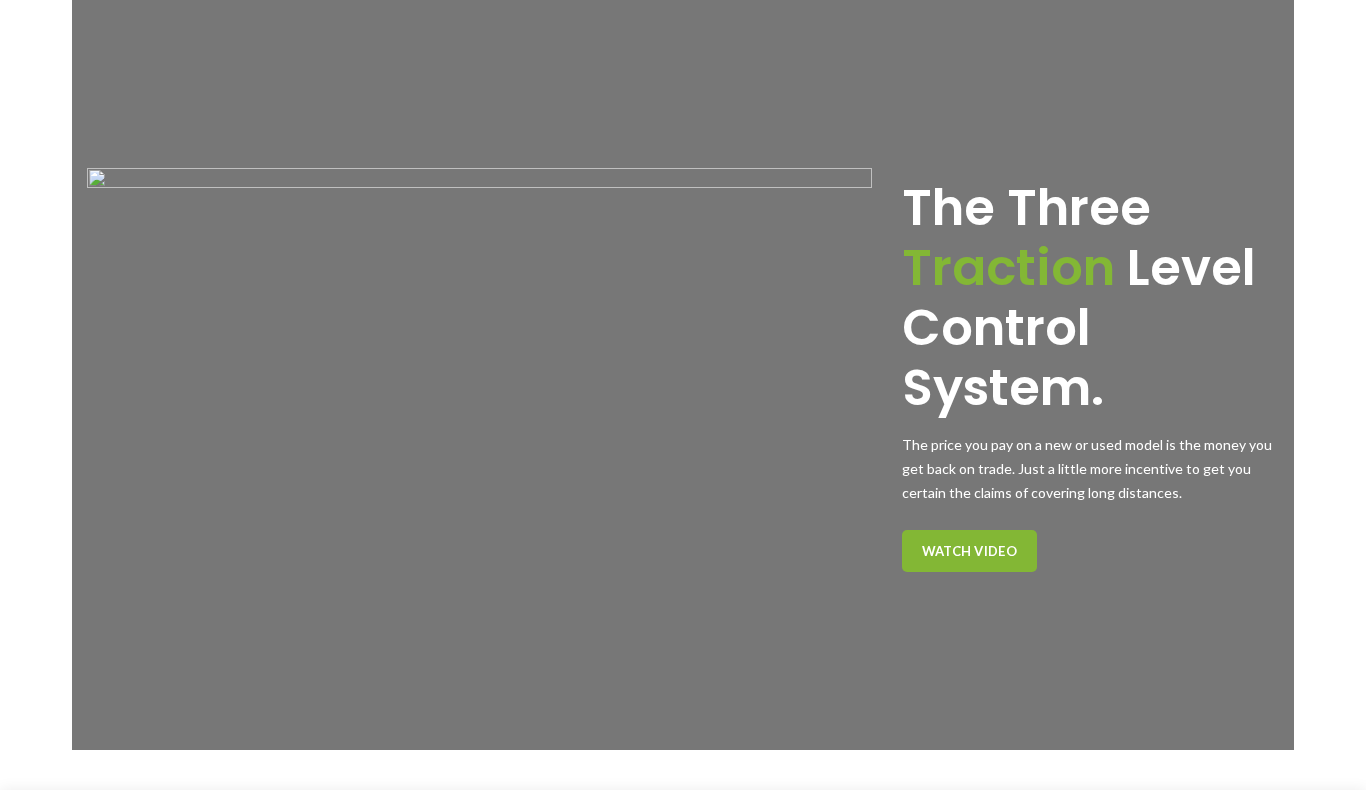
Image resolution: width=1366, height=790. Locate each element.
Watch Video (969, 551)
